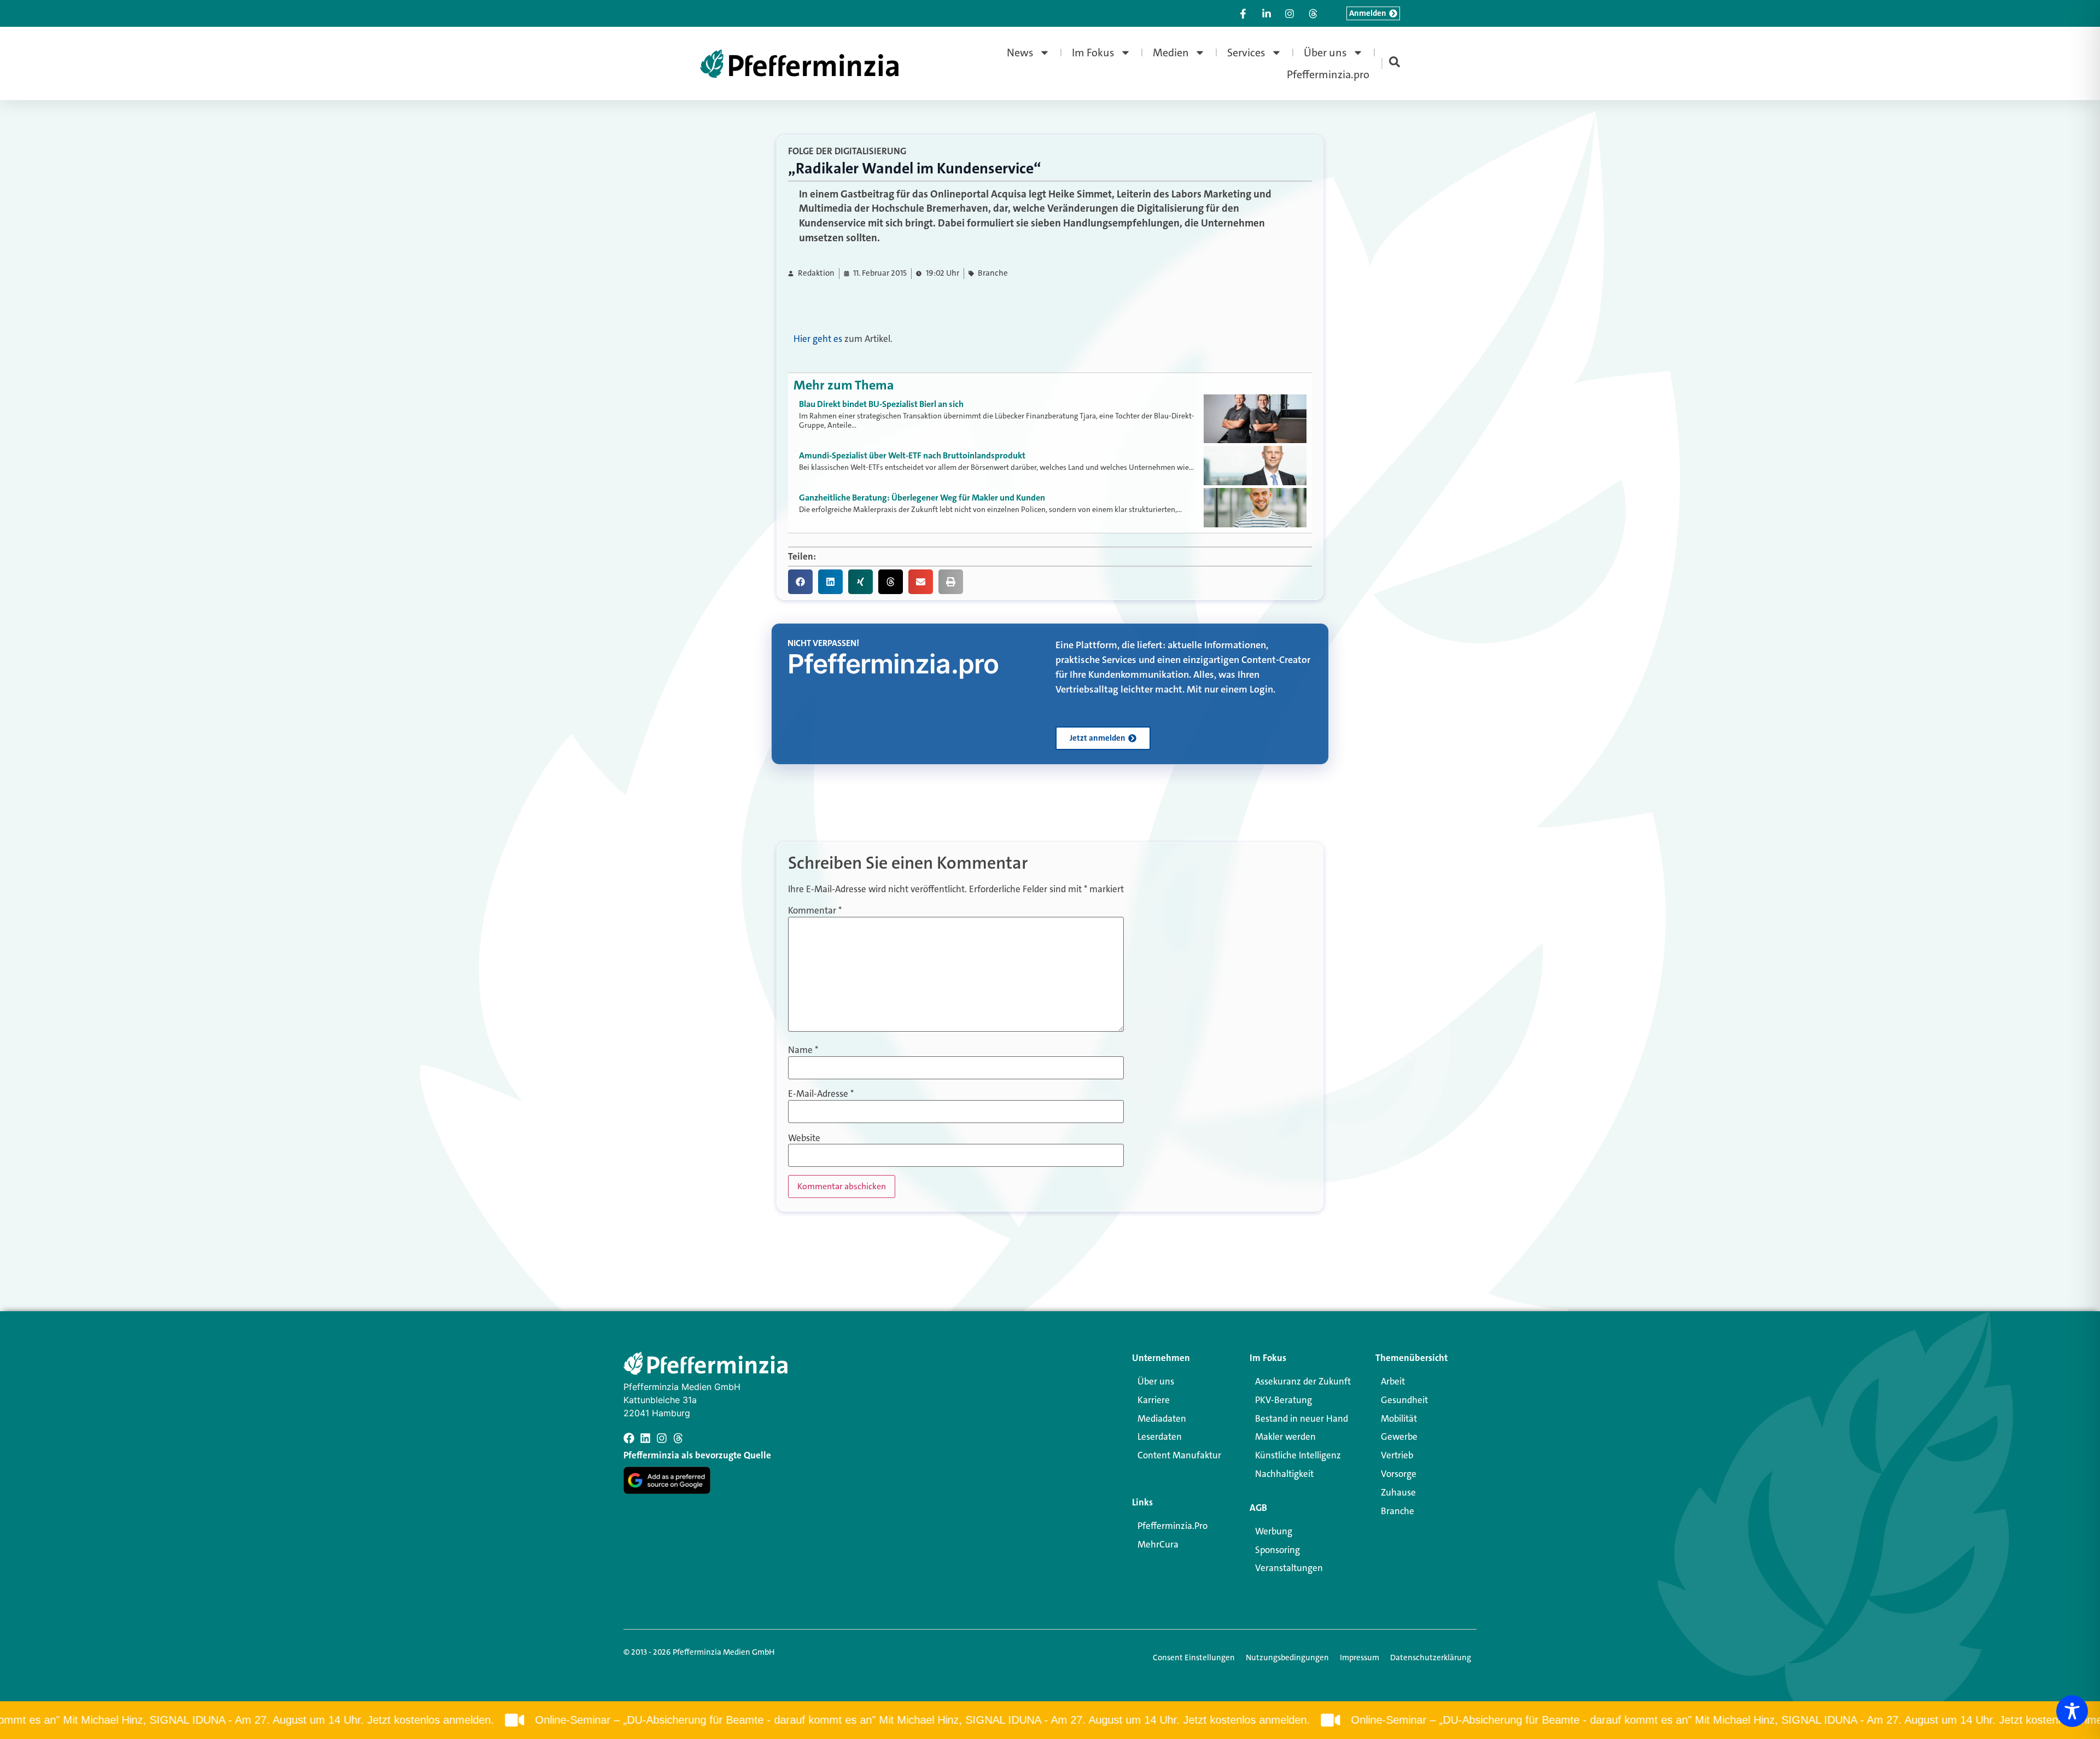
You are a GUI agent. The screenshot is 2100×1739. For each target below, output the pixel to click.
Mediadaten (1162, 1418)
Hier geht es (818, 339)
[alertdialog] (1050, 1720)
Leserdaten (1160, 1436)
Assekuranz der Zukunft (1303, 1381)
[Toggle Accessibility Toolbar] (2072, 1711)
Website (804, 1138)
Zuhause (1398, 1492)
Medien (1171, 53)
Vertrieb (1397, 1455)
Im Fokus (1093, 53)
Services (1246, 53)
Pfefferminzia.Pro (1172, 1526)
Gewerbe (1399, 1436)
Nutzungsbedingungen (1287, 1657)
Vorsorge (1399, 1474)
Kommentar (815, 911)
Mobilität (1399, 1418)
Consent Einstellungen (1194, 1657)
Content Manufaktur (1179, 1455)
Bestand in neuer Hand (1302, 1418)
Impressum (1360, 1657)
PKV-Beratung (1284, 1400)
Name (803, 1050)
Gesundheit (1404, 1400)
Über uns (1325, 53)
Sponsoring (1277, 1550)
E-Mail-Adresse (821, 1094)
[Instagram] (662, 1438)
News (1020, 53)
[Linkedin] (645, 1438)
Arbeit (1393, 1381)
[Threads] (678, 1438)
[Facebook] (629, 1438)
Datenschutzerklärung (1431, 1657)
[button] (800, 582)
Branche (993, 273)
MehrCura (1158, 1544)
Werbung (1274, 1531)
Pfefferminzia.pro (1328, 74)
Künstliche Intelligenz (1298, 1455)
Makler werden (1285, 1436)
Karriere (1154, 1400)
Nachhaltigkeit (1284, 1474)
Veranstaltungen (1289, 1568)
